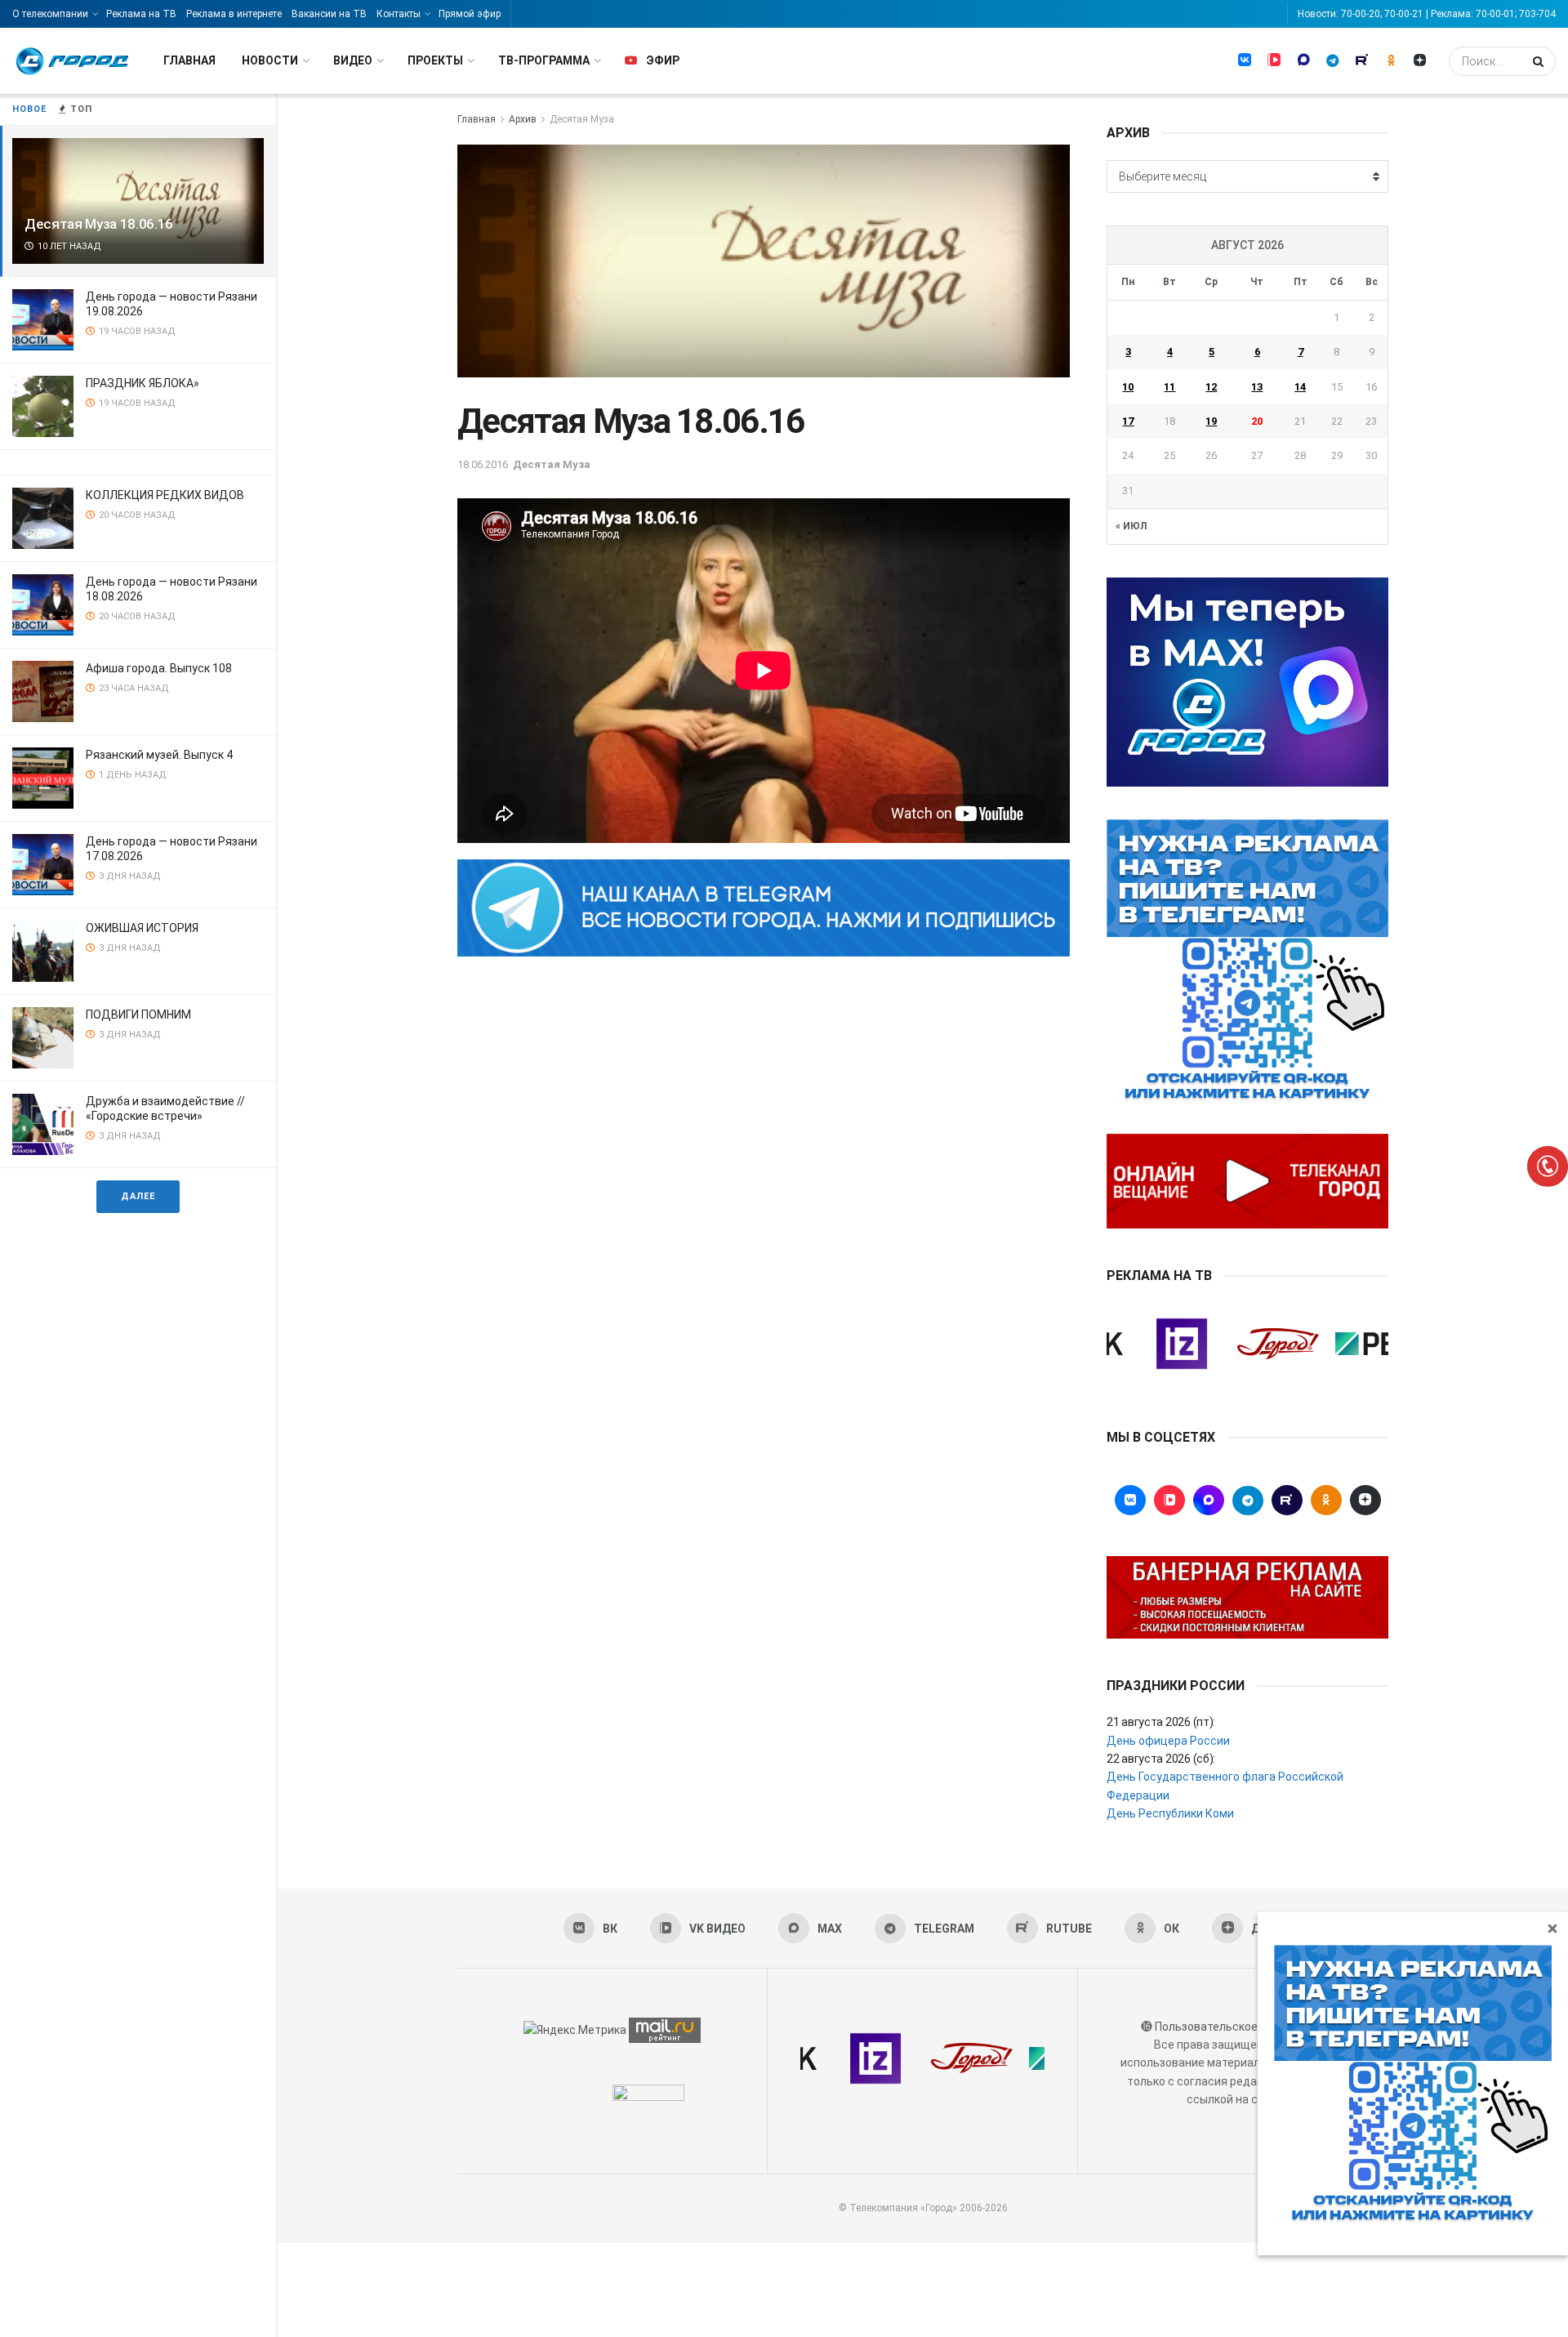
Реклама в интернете (234, 14)
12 (1211, 387)
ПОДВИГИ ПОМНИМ (138, 1015)
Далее (138, 1196)
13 (1257, 387)
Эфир (663, 60)
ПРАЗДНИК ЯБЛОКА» (143, 383)
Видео (353, 60)
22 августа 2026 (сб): (1161, 1759)
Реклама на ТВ (141, 14)
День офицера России (1168, 1741)
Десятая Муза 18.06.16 (99, 224)
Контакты (399, 14)
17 (1128, 421)
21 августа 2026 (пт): (1161, 1722)
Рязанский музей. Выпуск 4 (159, 755)
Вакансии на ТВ (329, 14)
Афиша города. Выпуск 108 (159, 668)
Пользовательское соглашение (1241, 2027)
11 (1169, 387)
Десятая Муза (582, 119)
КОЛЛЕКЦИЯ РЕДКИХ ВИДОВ (165, 495)
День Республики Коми (1170, 1813)
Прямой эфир (470, 14)
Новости (270, 60)
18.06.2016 (483, 464)
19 (1211, 421)
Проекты (435, 60)
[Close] (1552, 1928)
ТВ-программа (544, 60)
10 (1128, 387)
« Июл (1131, 526)
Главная (189, 60)
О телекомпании (50, 14)
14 (1300, 387)
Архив (523, 119)
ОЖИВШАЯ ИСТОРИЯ (142, 928)
